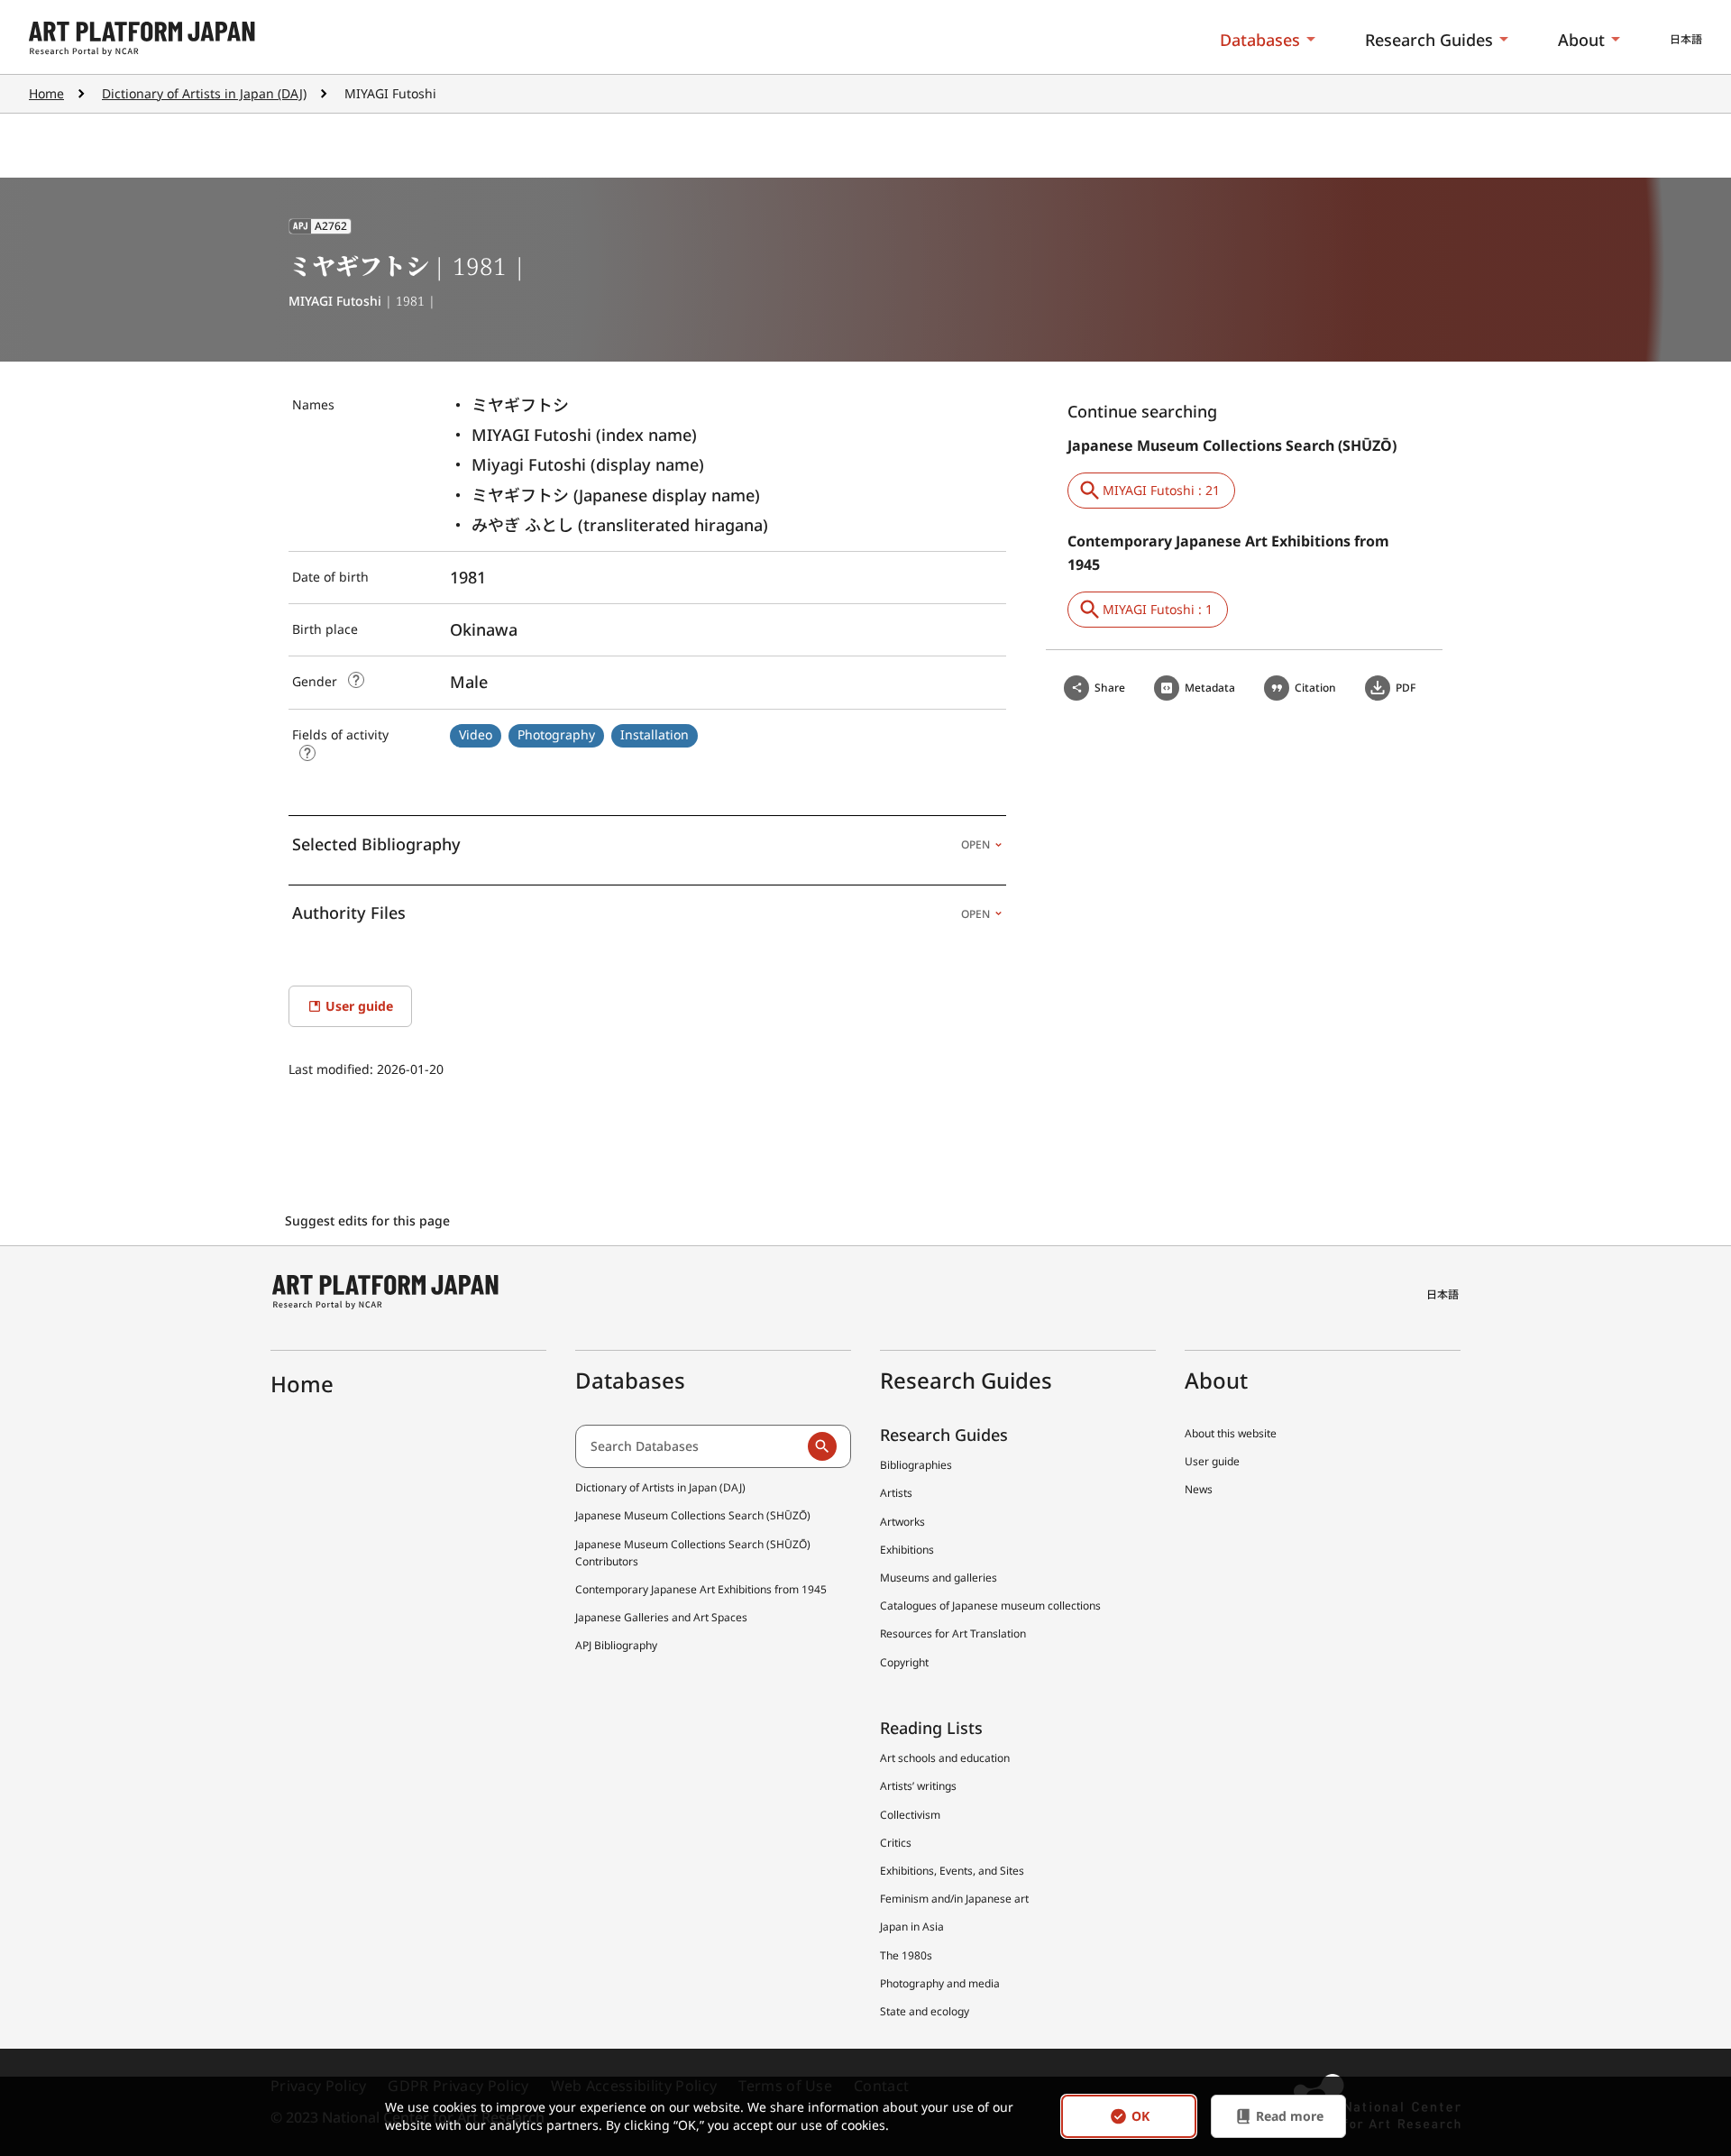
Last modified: (333, 1069)
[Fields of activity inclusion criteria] (307, 753)
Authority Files (641, 913)
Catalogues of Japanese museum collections (990, 1606)
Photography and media (940, 1983)
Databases (1260, 40)
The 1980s (906, 1955)
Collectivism (910, 1815)
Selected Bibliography (641, 844)
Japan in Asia (912, 1927)
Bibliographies (916, 1465)
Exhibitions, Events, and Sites (952, 1871)
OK (1140, 2116)
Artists (896, 1493)
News (1199, 1489)
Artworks (902, 1522)
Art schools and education (945, 1758)
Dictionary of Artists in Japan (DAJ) (204, 93)
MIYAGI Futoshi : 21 (1161, 490)
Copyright (904, 1662)
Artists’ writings (918, 1786)
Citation (1315, 688)
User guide (1212, 1461)
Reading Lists (931, 1728)
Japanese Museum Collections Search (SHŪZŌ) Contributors (693, 1553)
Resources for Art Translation (953, 1633)
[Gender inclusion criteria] (356, 680)
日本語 (1686, 39)
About (1581, 40)
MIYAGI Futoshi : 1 (1158, 609)
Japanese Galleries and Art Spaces (661, 1617)
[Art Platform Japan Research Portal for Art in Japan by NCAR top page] (142, 39)
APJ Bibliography (616, 1645)
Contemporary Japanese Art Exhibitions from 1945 (701, 1589)
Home (46, 93)
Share (1110, 688)
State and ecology (925, 2011)
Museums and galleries (939, 1578)
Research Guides (1429, 40)
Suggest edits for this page (369, 1220)
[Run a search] (822, 1446)
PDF (1406, 688)
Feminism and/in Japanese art (954, 1899)
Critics (896, 1843)
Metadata (1210, 688)
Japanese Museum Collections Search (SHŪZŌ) (693, 1515)
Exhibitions (907, 1550)
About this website (1231, 1433)
